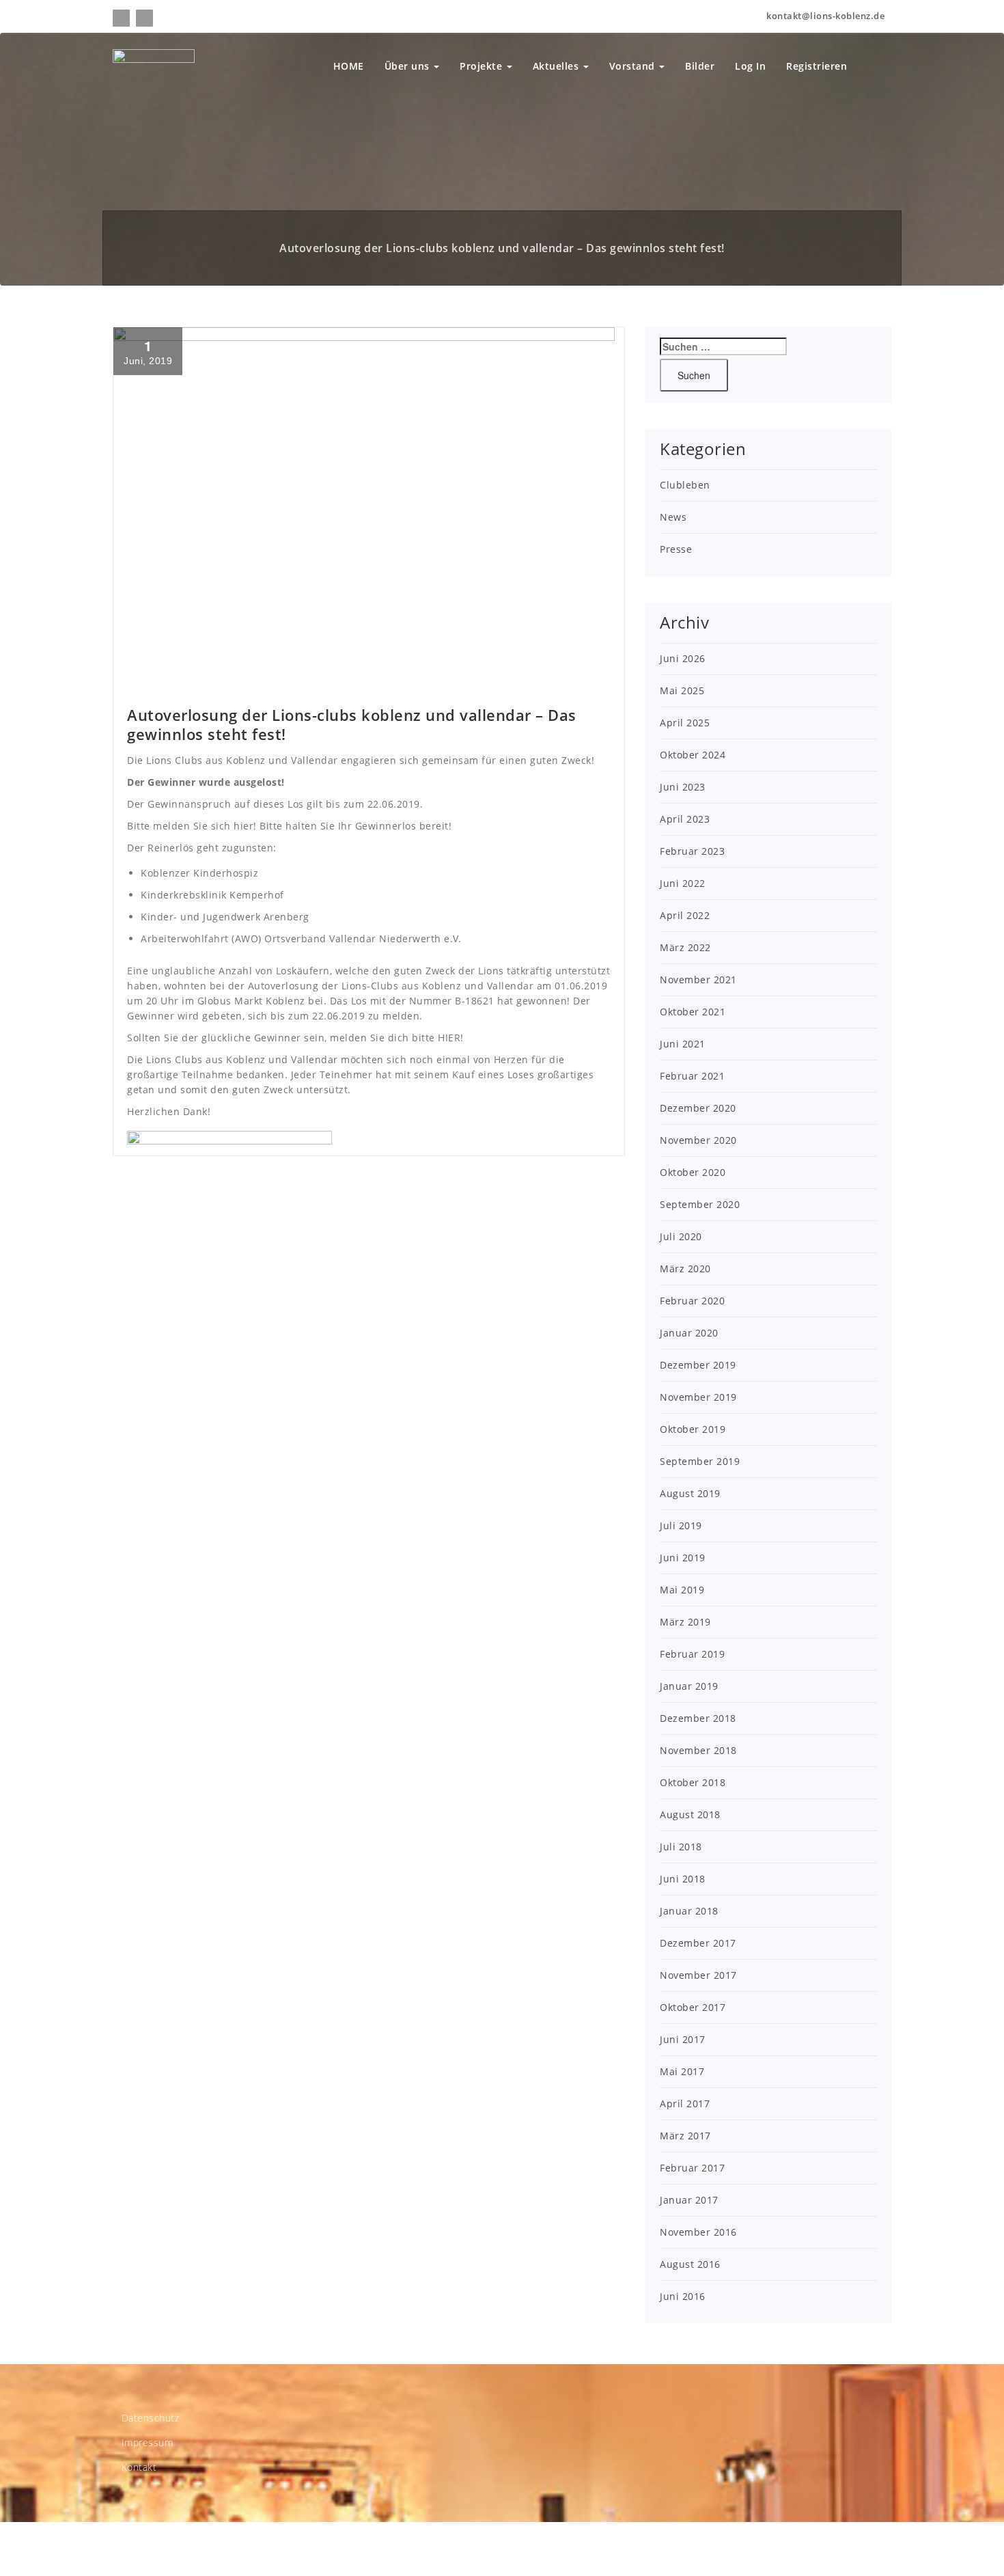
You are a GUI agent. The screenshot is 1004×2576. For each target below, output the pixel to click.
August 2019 (690, 1493)
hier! (245, 826)
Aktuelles (557, 66)
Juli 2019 (681, 1525)
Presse (676, 549)
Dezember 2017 (698, 1943)
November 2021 (698, 979)
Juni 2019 (683, 1558)
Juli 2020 (681, 1236)
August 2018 (690, 1814)
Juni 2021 (683, 1044)
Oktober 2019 (693, 1429)
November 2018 (698, 1750)
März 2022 (685, 947)
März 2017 (685, 2136)
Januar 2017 (689, 2200)
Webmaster (152, 679)
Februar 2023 (692, 851)
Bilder (700, 66)
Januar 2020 (689, 1333)
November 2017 (698, 1975)
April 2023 (685, 819)
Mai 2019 (682, 1590)
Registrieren (817, 66)
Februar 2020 (692, 1301)
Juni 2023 (683, 787)
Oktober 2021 (693, 1012)
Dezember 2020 (698, 1108)
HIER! (451, 1038)
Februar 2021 (692, 1076)
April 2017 (685, 2104)
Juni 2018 (683, 1879)
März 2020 (685, 1269)
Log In (750, 66)
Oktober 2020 (693, 1172)
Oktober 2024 (693, 755)
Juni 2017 (683, 2039)
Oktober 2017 (693, 2007)
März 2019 (685, 1622)
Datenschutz (151, 2418)
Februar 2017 (692, 2168)
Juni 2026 (683, 658)
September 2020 (700, 1204)
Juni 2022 (683, 883)
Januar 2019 (689, 1686)
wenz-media (231, 2549)
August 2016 (690, 2264)
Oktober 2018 (693, 1782)
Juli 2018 (681, 1847)
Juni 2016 (683, 2296)
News (203, 679)
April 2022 (685, 915)
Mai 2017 (682, 2071)
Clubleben (685, 485)
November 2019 (698, 1397)
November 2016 (698, 2232)
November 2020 (698, 1140)
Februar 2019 (692, 1654)
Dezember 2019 (698, 1365)
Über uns (409, 66)
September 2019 (700, 1461)
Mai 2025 (682, 690)
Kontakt (139, 2467)
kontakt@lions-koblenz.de (825, 16)
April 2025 (685, 723)
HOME (349, 66)
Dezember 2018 (698, 1718)
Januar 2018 (689, 1911)
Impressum (148, 2442)
